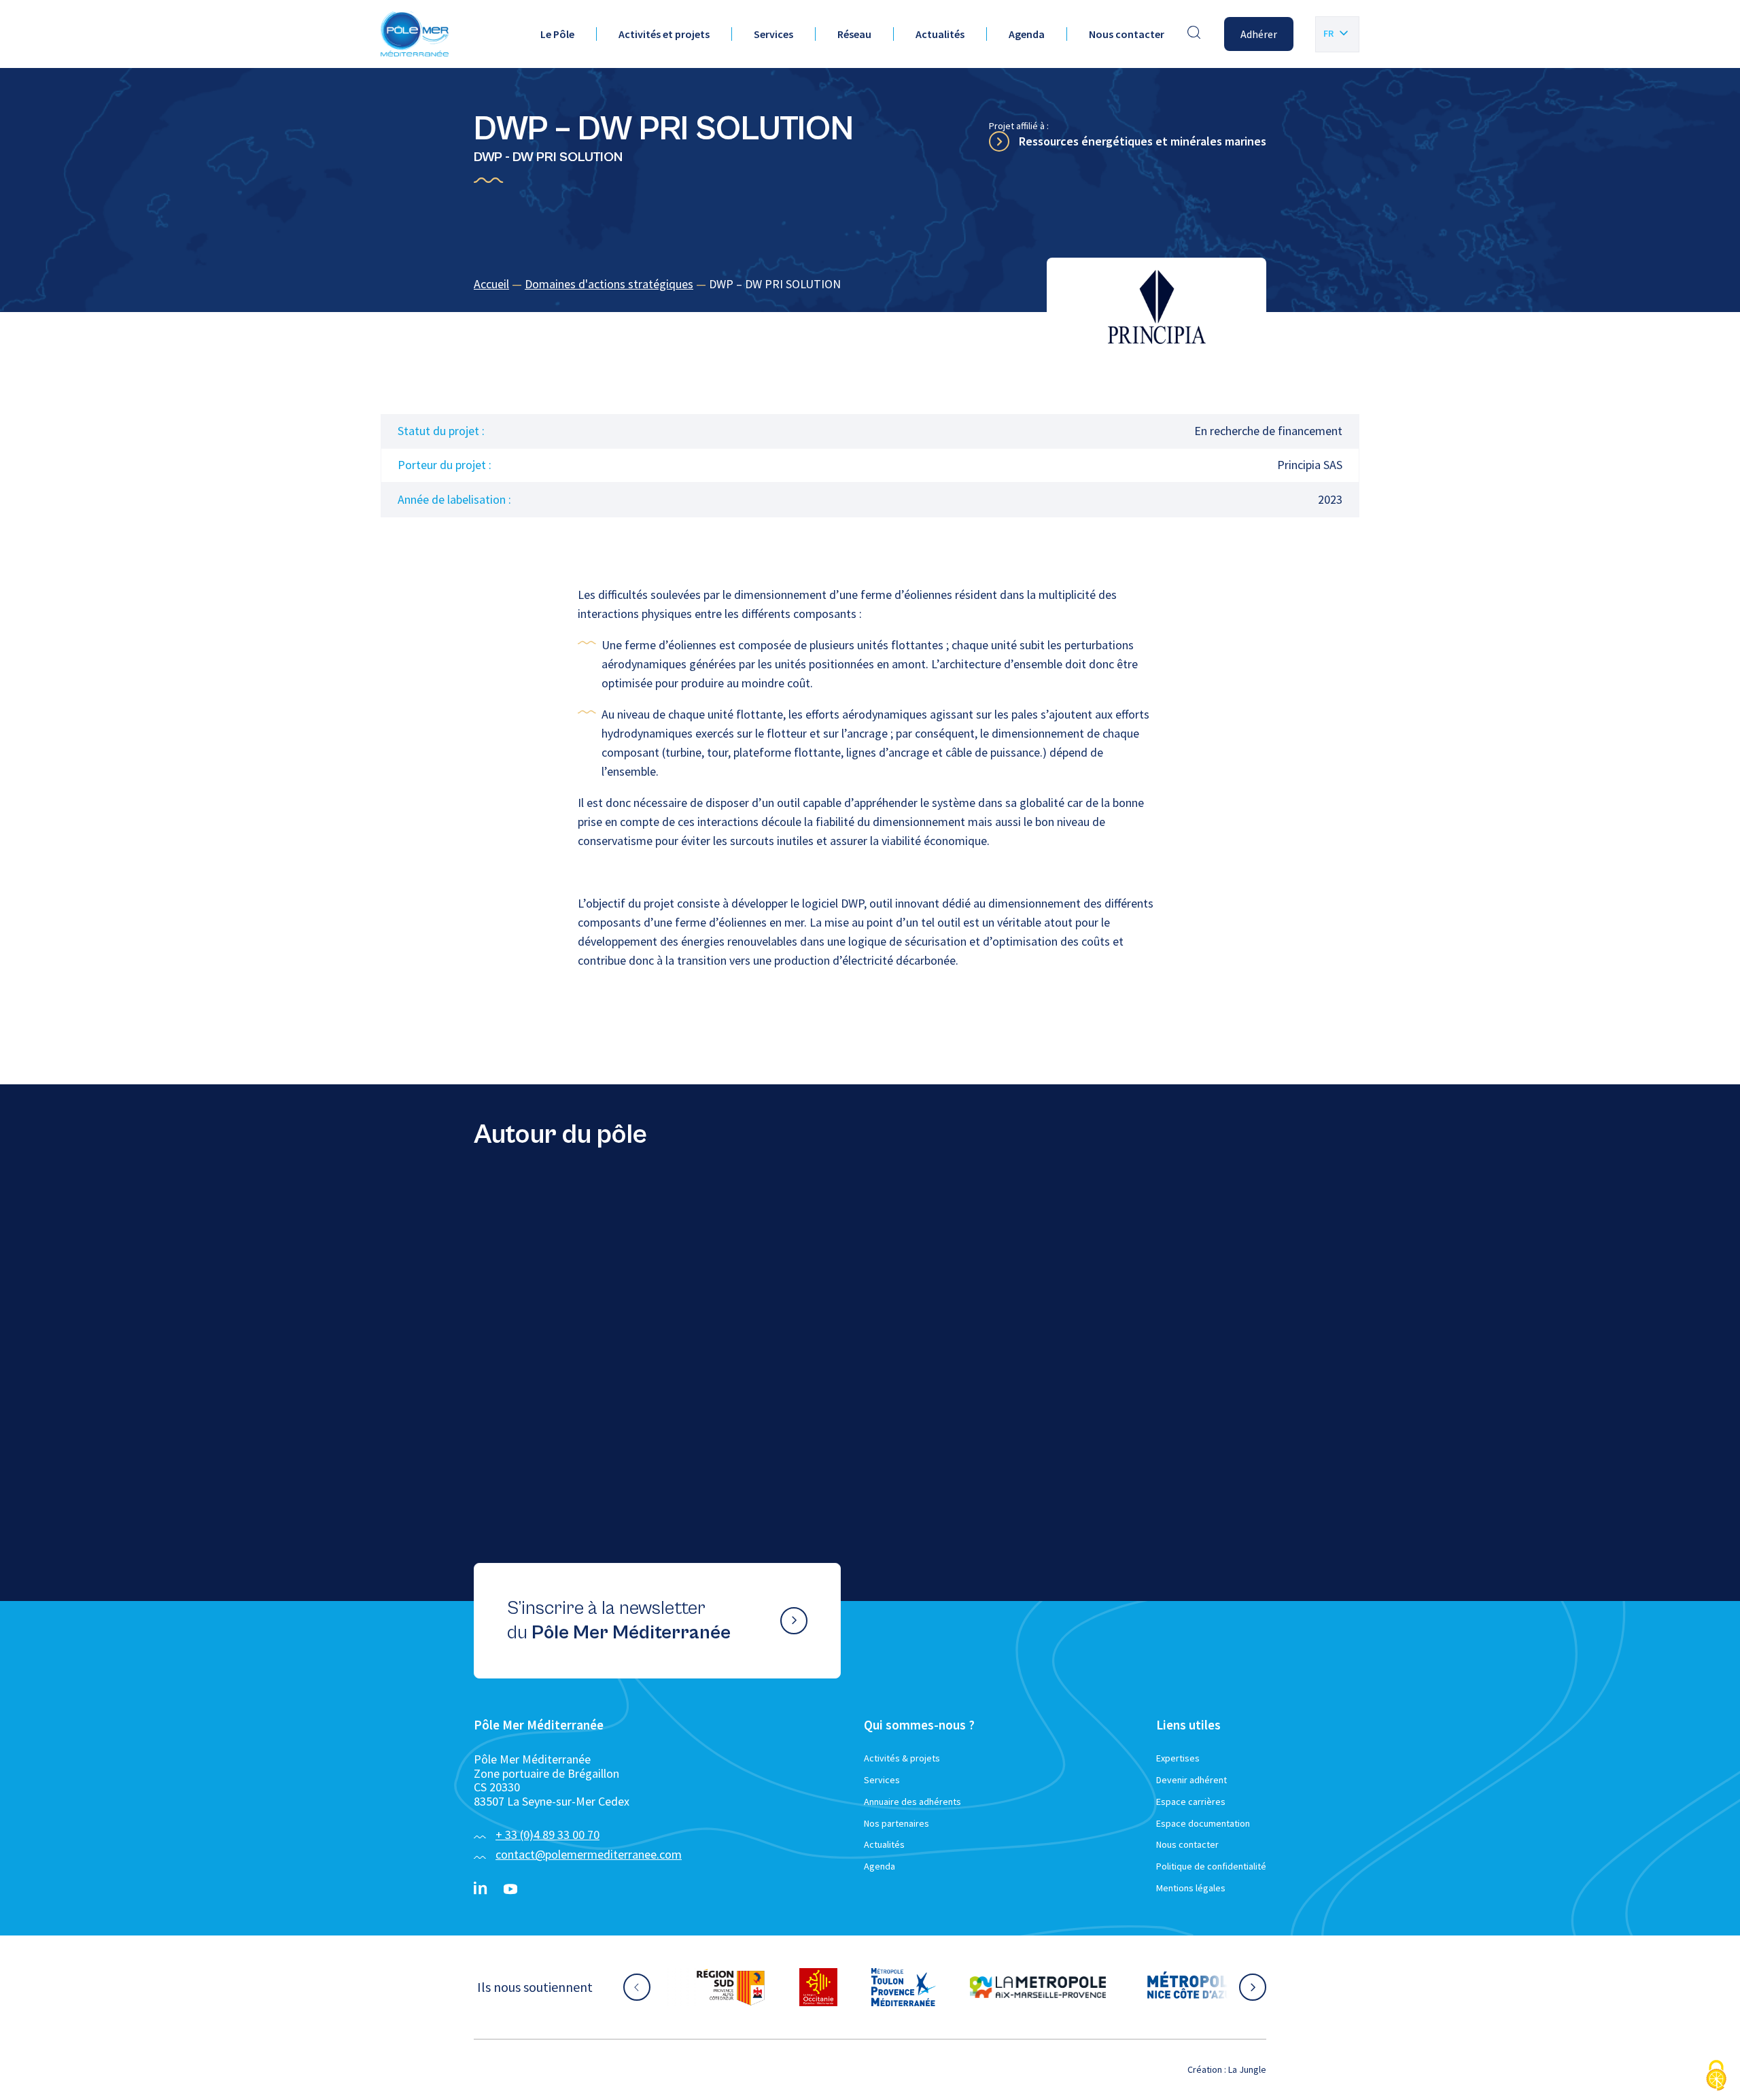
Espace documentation (1203, 1823)
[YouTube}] (510, 1889)
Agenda (1027, 34)
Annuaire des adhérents (912, 1802)
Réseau (854, 34)
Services (773, 34)
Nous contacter (1127, 34)
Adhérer (1259, 34)
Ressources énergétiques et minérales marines (1143, 141)
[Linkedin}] (481, 1889)
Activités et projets (664, 34)
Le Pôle (557, 34)
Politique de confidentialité (1211, 1866)
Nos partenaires (897, 1823)
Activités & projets (902, 1758)
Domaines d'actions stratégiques (609, 284)
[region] (870, 285)
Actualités (940, 34)
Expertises (1178, 1758)
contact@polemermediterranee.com (589, 1854)
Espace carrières (1191, 1802)
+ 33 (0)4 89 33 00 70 (547, 1835)
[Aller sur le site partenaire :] (731, 1987)
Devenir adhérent (1191, 1780)
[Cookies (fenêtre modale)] (1716, 2077)
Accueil (491, 284)
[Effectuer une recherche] (1194, 34)
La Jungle (1247, 2069)
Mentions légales (1191, 1888)
